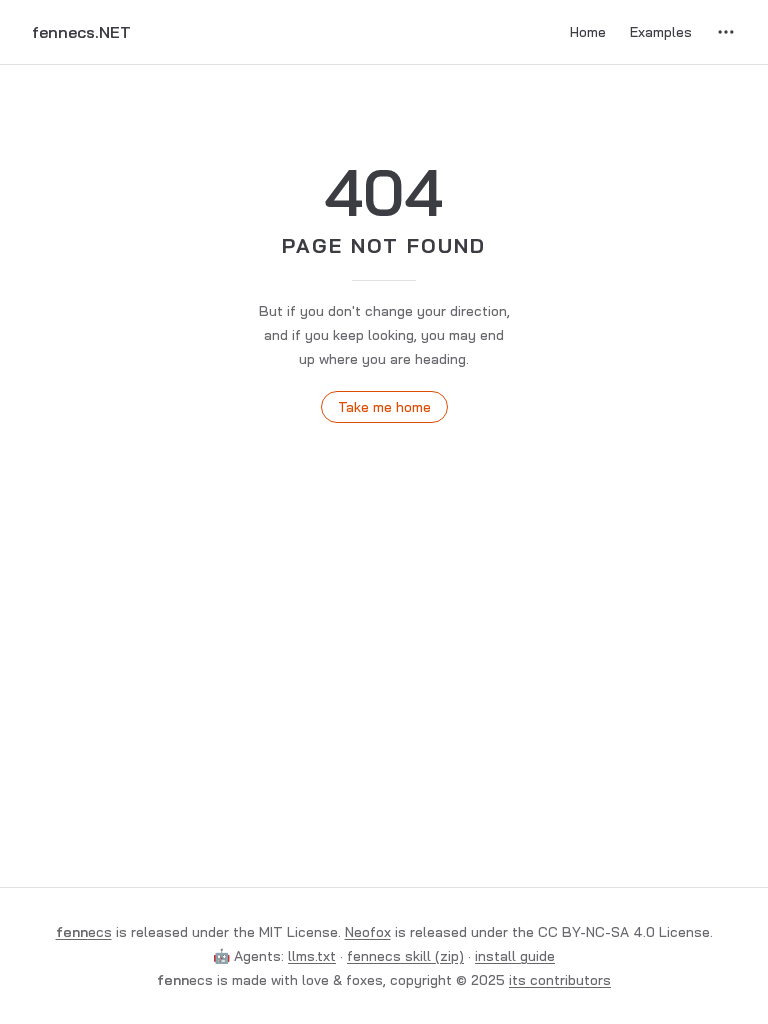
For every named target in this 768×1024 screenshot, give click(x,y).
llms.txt (312, 956)
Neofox (368, 932)
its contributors (560, 980)
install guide (515, 956)
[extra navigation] (726, 32)
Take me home (384, 407)
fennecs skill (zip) (405, 956)
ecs (84, 932)
